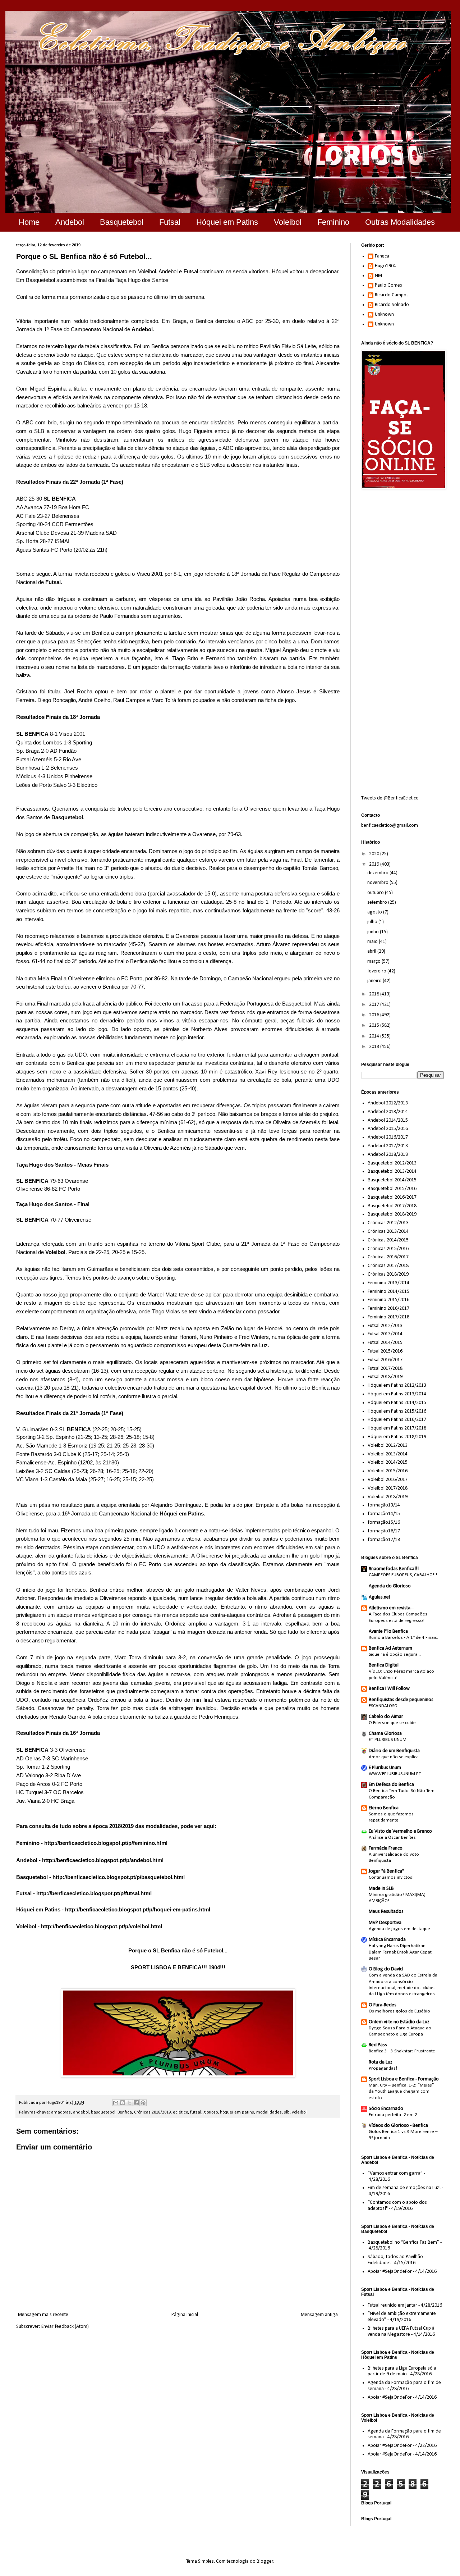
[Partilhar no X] (129, 2103)
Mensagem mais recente (43, 2315)
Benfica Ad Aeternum (390, 1648)
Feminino (333, 222)
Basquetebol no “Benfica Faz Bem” (403, 2242)
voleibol (299, 2112)
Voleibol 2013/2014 (388, 1454)
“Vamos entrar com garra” (395, 2173)
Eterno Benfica (384, 1808)
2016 (375, 1015)
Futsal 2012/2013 (385, 1326)
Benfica (125, 2112)
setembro (378, 902)
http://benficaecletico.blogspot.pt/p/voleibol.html (102, 1926)
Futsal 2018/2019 (385, 1377)
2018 (375, 994)
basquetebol (103, 2112)
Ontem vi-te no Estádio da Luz (399, 2022)
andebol (81, 2112)
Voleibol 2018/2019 (388, 1497)
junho (374, 932)
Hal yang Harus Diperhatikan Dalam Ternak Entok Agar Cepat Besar (400, 1952)
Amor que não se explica (394, 1757)
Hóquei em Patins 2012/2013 (397, 1385)
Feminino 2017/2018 (388, 1317)
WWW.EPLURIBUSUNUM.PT (395, 1774)
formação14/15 (384, 1514)
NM (378, 276)
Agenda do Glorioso (390, 1586)
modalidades (269, 2112)
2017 (375, 1005)
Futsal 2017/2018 (385, 1369)
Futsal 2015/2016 (385, 1351)
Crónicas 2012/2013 (388, 1223)
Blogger (265, 2561)
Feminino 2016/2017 (388, 1308)
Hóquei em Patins (227, 222)
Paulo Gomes (388, 285)
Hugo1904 (385, 266)
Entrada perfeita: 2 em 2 (393, 2115)
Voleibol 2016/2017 (388, 1480)
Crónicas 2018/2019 (152, 2112)
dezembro (378, 873)
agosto (375, 912)
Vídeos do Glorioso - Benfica (398, 2126)
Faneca (382, 256)
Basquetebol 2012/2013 (392, 1163)
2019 (375, 864)
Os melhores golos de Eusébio (399, 2011)
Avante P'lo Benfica (388, 1631)
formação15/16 (384, 1522)
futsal (196, 2112)
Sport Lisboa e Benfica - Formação (404, 2079)
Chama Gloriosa (385, 1734)
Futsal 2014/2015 (385, 1343)
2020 (375, 854)
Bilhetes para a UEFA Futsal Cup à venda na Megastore (401, 2331)
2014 (375, 1036)
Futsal (170, 222)
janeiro (375, 981)
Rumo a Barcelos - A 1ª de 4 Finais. (403, 1638)
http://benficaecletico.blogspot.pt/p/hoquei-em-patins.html (138, 1909)
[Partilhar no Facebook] (136, 2103)
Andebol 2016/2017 (388, 1137)
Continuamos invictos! (391, 1877)
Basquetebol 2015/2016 (392, 1189)
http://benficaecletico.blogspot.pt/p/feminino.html (106, 1843)
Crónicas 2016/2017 (388, 1257)
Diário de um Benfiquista (394, 1751)
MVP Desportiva (385, 1923)
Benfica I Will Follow (389, 1689)
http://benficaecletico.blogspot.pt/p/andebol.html (103, 1860)
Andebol (70, 222)
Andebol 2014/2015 (388, 1120)
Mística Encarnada (387, 1940)
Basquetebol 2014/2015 (392, 1180)
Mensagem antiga (319, 2315)
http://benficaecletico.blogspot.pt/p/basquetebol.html (119, 1877)
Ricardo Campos (392, 295)
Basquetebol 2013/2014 (392, 1171)
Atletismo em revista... (391, 1608)
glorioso (211, 2112)
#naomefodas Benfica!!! (394, 1569)
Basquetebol (122, 222)
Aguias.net (379, 1597)
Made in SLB (381, 1889)
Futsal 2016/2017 (385, 1360)
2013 (375, 1047)
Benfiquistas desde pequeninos (401, 1700)
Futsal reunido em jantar (392, 2305)
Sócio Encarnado (386, 2109)
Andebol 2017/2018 (388, 1146)
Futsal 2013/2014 (385, 1334)
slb (287, 2112)
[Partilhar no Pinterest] (143, 2103)
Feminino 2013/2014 (388, 1283)
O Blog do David (386, 1969)
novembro (378, 883)
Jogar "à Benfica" (386, 1871)
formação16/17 (384, 1531)
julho (373, 922)
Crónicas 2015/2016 (388, 1249)
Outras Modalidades (400, 222)
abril (372, 951)
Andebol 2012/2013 (388, 1103)
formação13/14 (384, 1505)
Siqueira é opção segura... (395, 1654)
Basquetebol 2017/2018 (392, 1206)
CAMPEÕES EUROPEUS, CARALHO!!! (403, 1575)
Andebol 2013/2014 (388, 1112)
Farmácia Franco (386, 1848)
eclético (180, 2112)
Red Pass (378, 2045)
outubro (376, 893)
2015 (375, 1025)
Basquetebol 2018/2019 (392, 1214)
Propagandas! (383, 2068)
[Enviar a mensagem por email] (116, 2103)
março (374, 961)
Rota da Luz (381, 2062)
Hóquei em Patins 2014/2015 (397, 1403)
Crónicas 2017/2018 (388, 1266)
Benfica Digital (384, 1665)
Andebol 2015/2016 (388, 1129)
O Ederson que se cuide (392, 1723)
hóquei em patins (237, 2112)
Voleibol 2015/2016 (388, 1471)
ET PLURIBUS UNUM (388, 1740)
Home (29, 222)
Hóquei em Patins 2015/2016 (397, 1411)
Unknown (384, 314)
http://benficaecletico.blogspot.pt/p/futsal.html (94, 1893)
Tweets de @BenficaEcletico (390, 798)
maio (373, 942)
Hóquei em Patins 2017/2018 (397, 1428)
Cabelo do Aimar (386, 1717)
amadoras (61, 2112)
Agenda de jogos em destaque (399, 1929)
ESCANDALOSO (383, 1706)
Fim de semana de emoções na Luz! (404, 2188)
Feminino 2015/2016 (388, 1300)
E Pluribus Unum (385, 1768)
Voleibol (288, 222)
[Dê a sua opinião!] (123, 2103)
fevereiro (377, 971)
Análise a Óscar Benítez (392, 1838)
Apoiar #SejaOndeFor (390, 2272)
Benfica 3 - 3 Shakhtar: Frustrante (402, 2051)
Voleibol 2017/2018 (388, 1488)
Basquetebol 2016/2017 (392, 1197)
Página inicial (185, 2315)
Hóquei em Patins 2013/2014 (397, 1394)
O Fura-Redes (383, 2005)
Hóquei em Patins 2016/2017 (397, 1420)
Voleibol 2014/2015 (388, 1462)
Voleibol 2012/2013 (388, 1446)
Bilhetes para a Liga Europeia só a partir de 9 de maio (402, 2371)
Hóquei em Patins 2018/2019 (397, 1437)
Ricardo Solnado (392, 305)
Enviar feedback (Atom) (65, 2327)
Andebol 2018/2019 (388, 1155)
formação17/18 (384, 1540)
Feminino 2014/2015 (388, 1292)
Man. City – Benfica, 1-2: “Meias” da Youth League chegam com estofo (401, 2092)
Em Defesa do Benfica (391, 1785)
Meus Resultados (386, 1912)
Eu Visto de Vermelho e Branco (400, 1831)
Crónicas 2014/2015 (388, 1240)
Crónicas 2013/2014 (388, 1232)
